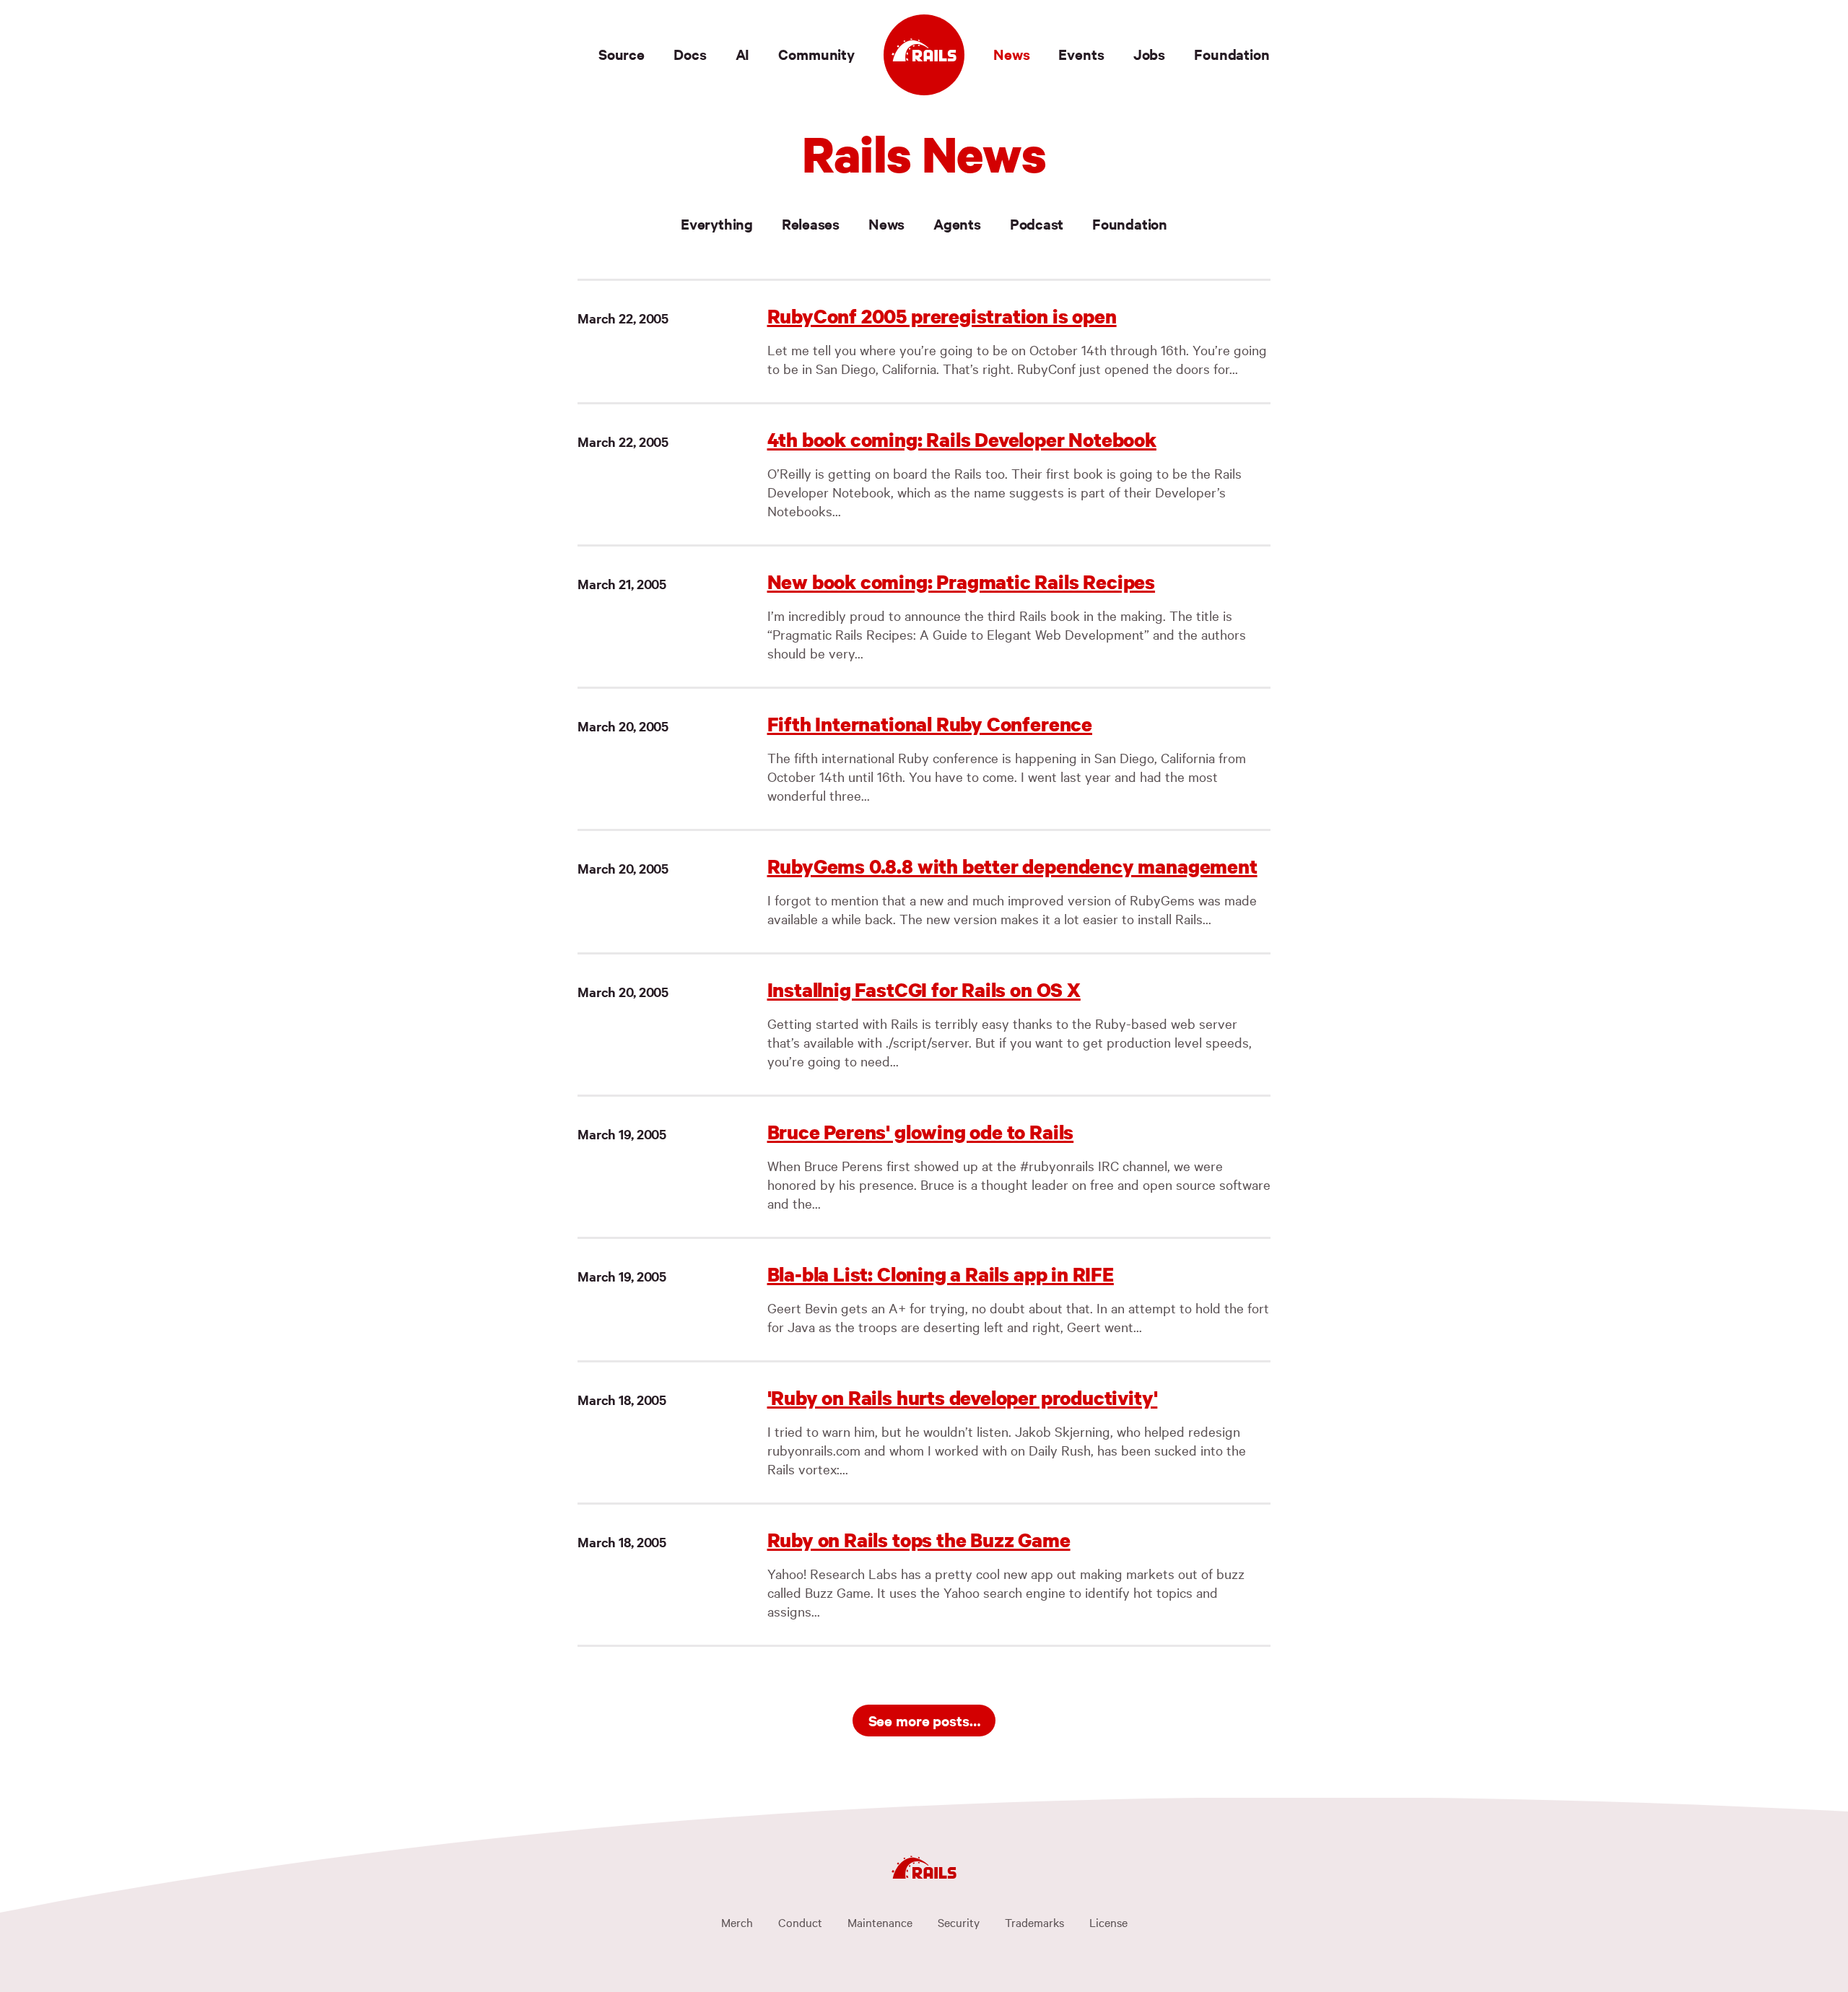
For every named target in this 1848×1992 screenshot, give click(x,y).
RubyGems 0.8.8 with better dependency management (1012, 866)
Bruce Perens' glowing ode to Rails (921, 1132)
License (1108, 1922)
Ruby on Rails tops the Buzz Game (919, 1540)
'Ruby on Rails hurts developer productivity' (963, 1397)
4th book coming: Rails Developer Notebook (962, 439)
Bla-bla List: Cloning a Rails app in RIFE (941, 1274)
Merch (737, 1922)
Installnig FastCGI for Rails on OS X (924, 990)
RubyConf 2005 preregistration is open (942, 316)
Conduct (800, 1922)
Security (959, 1922)
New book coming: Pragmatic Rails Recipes (962, 582)
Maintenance (880, 1922)
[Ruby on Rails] (924, 55)
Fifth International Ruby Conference (930, 724)
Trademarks (1034, 1922)
